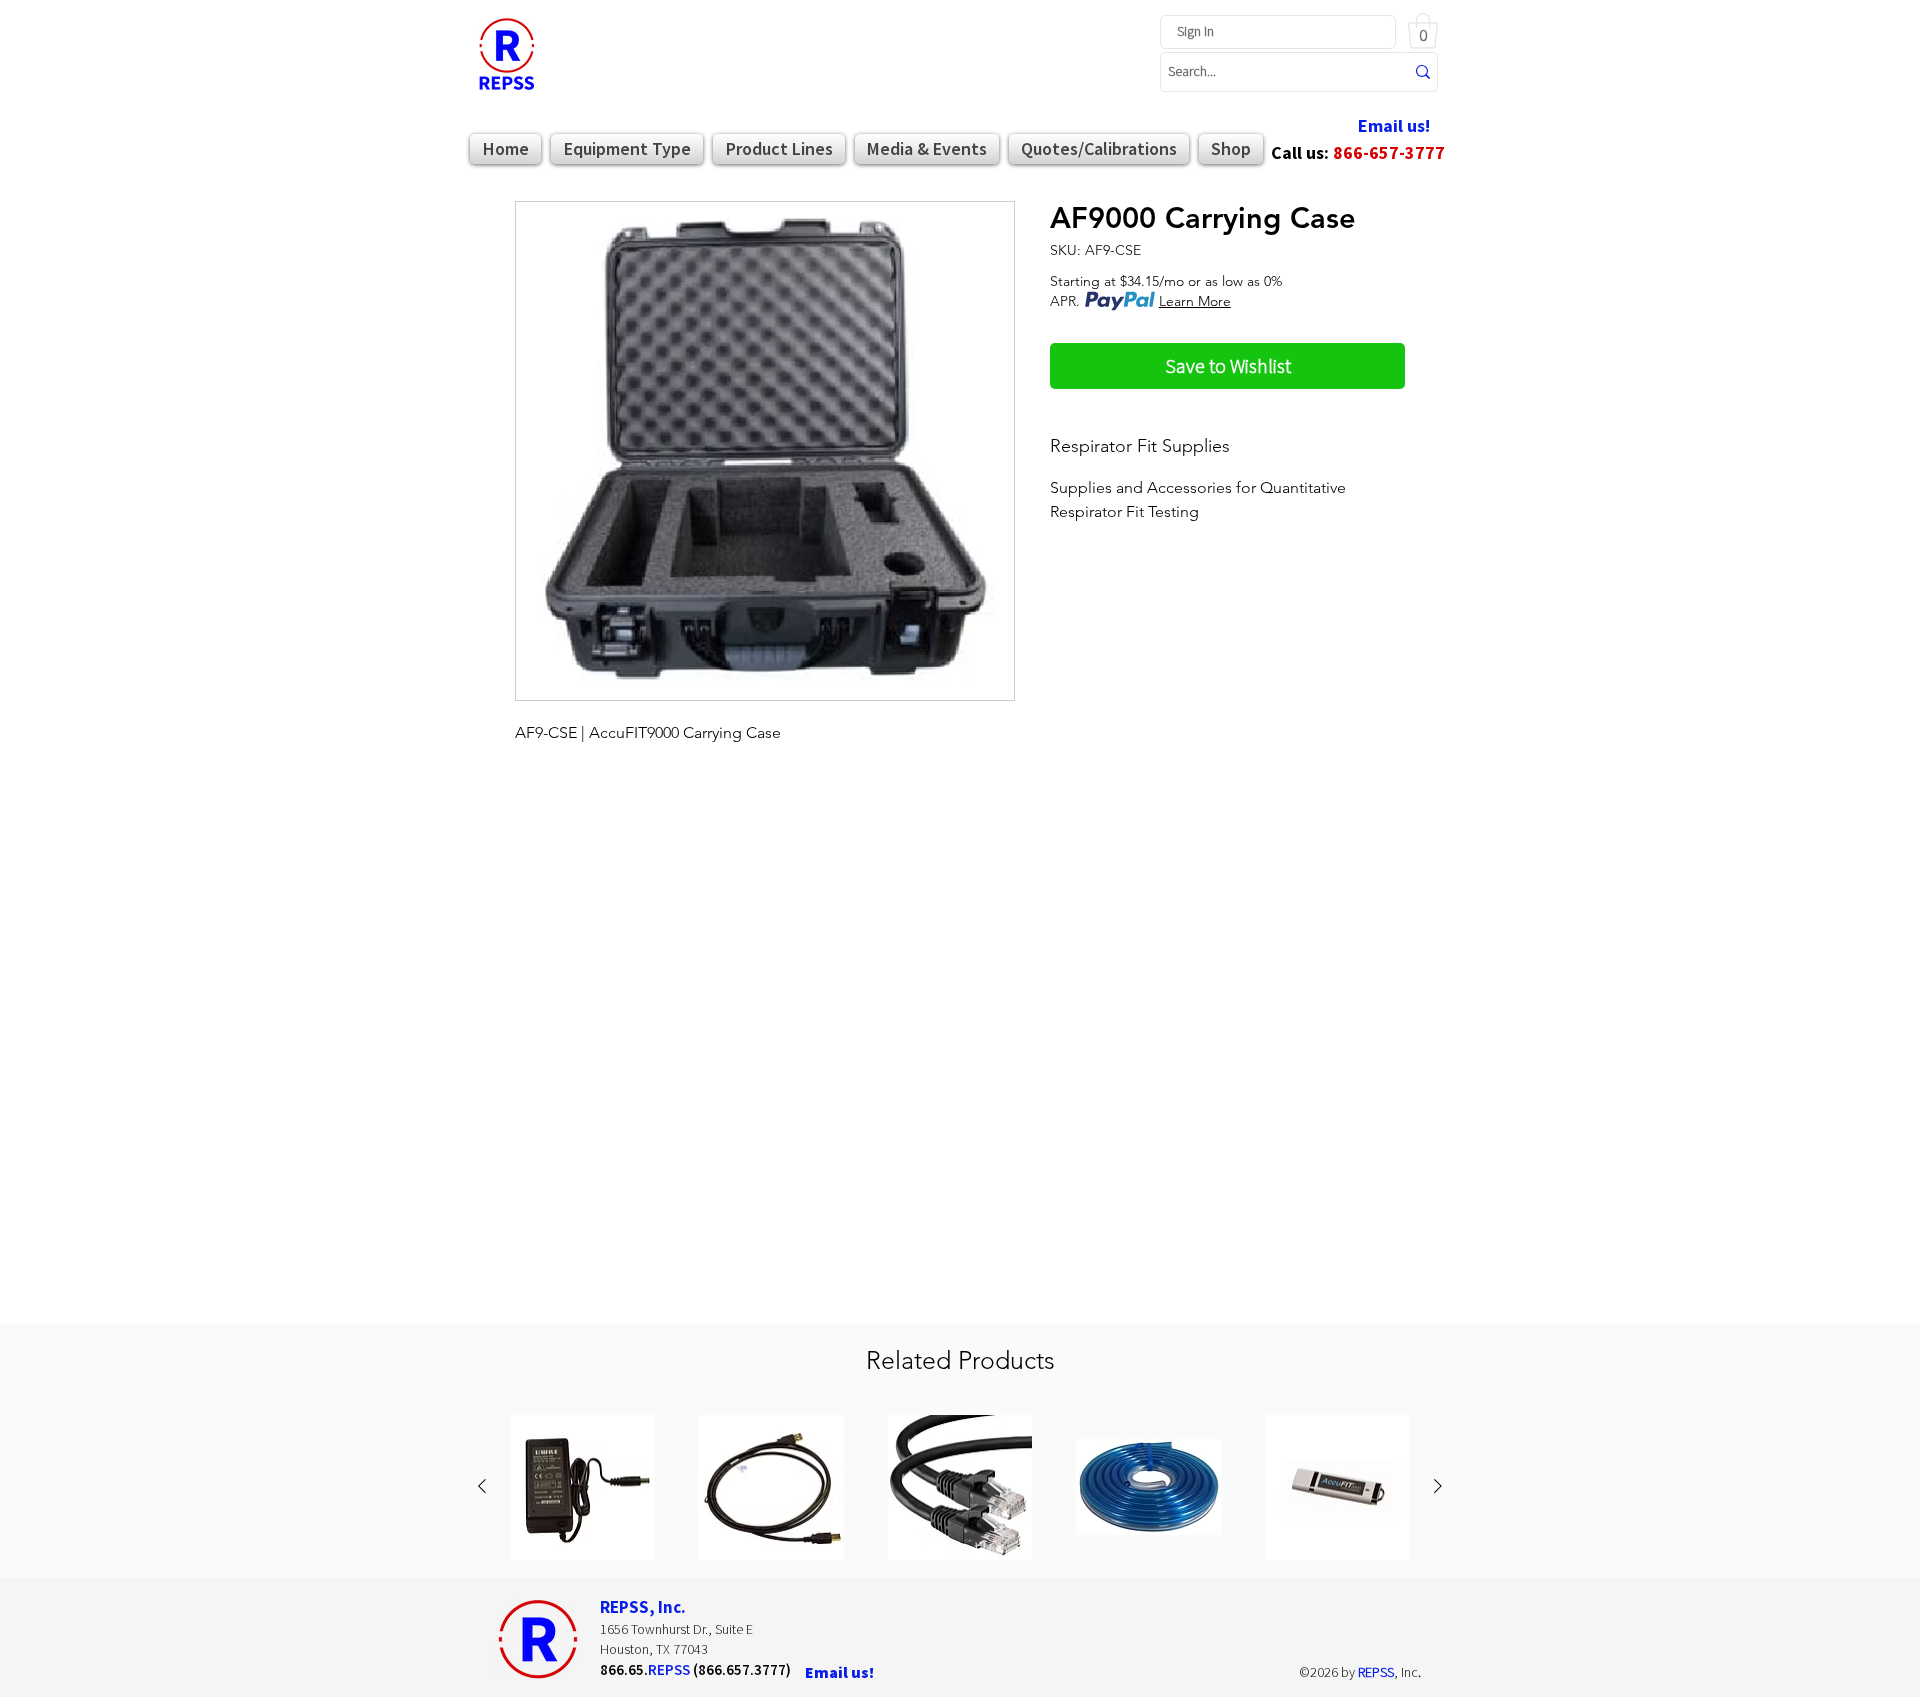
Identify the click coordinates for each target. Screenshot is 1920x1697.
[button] (1423, 31)
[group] (960, 1487)
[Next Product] (1438, 1486)
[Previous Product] (482, 1486)
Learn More (1195, 301)
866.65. (624, 1669)
